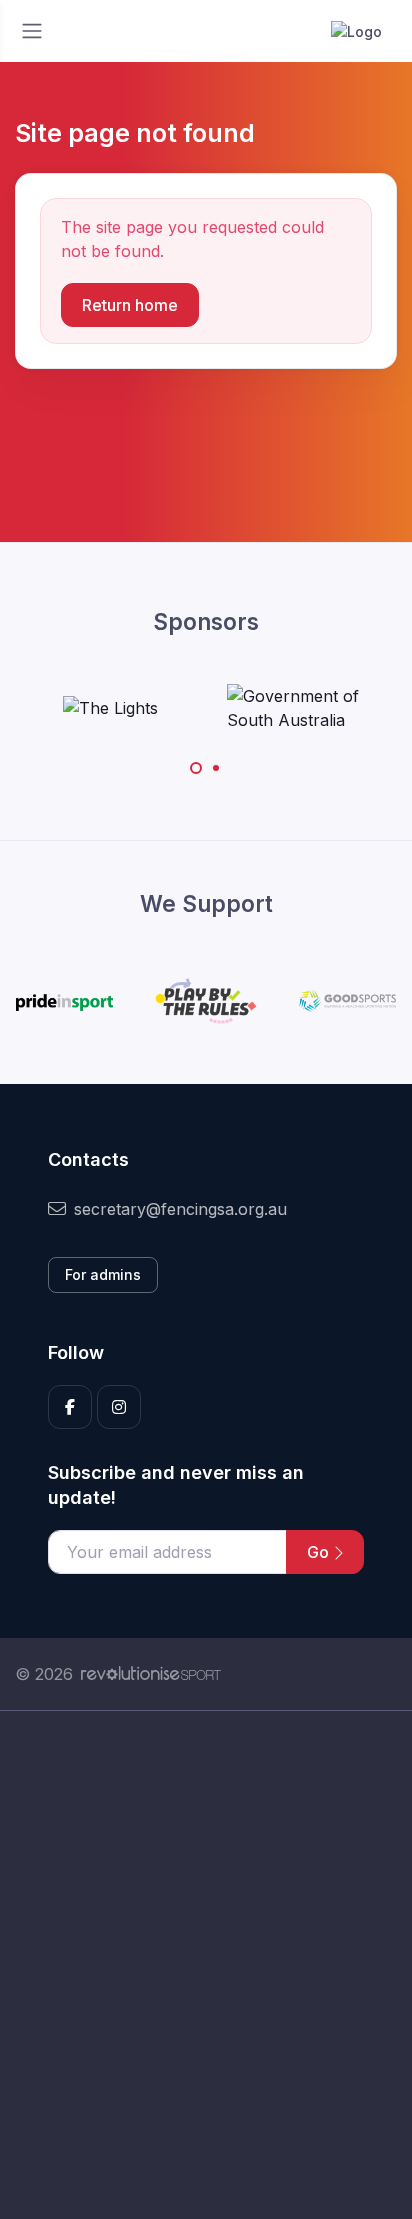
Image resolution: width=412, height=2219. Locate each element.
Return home (130, 305)
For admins (103, 1274)
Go (320, 1552)
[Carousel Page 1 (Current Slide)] (196, 768)
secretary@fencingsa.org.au (180, 1209)
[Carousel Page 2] (216, 768)
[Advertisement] (206, 1965)
